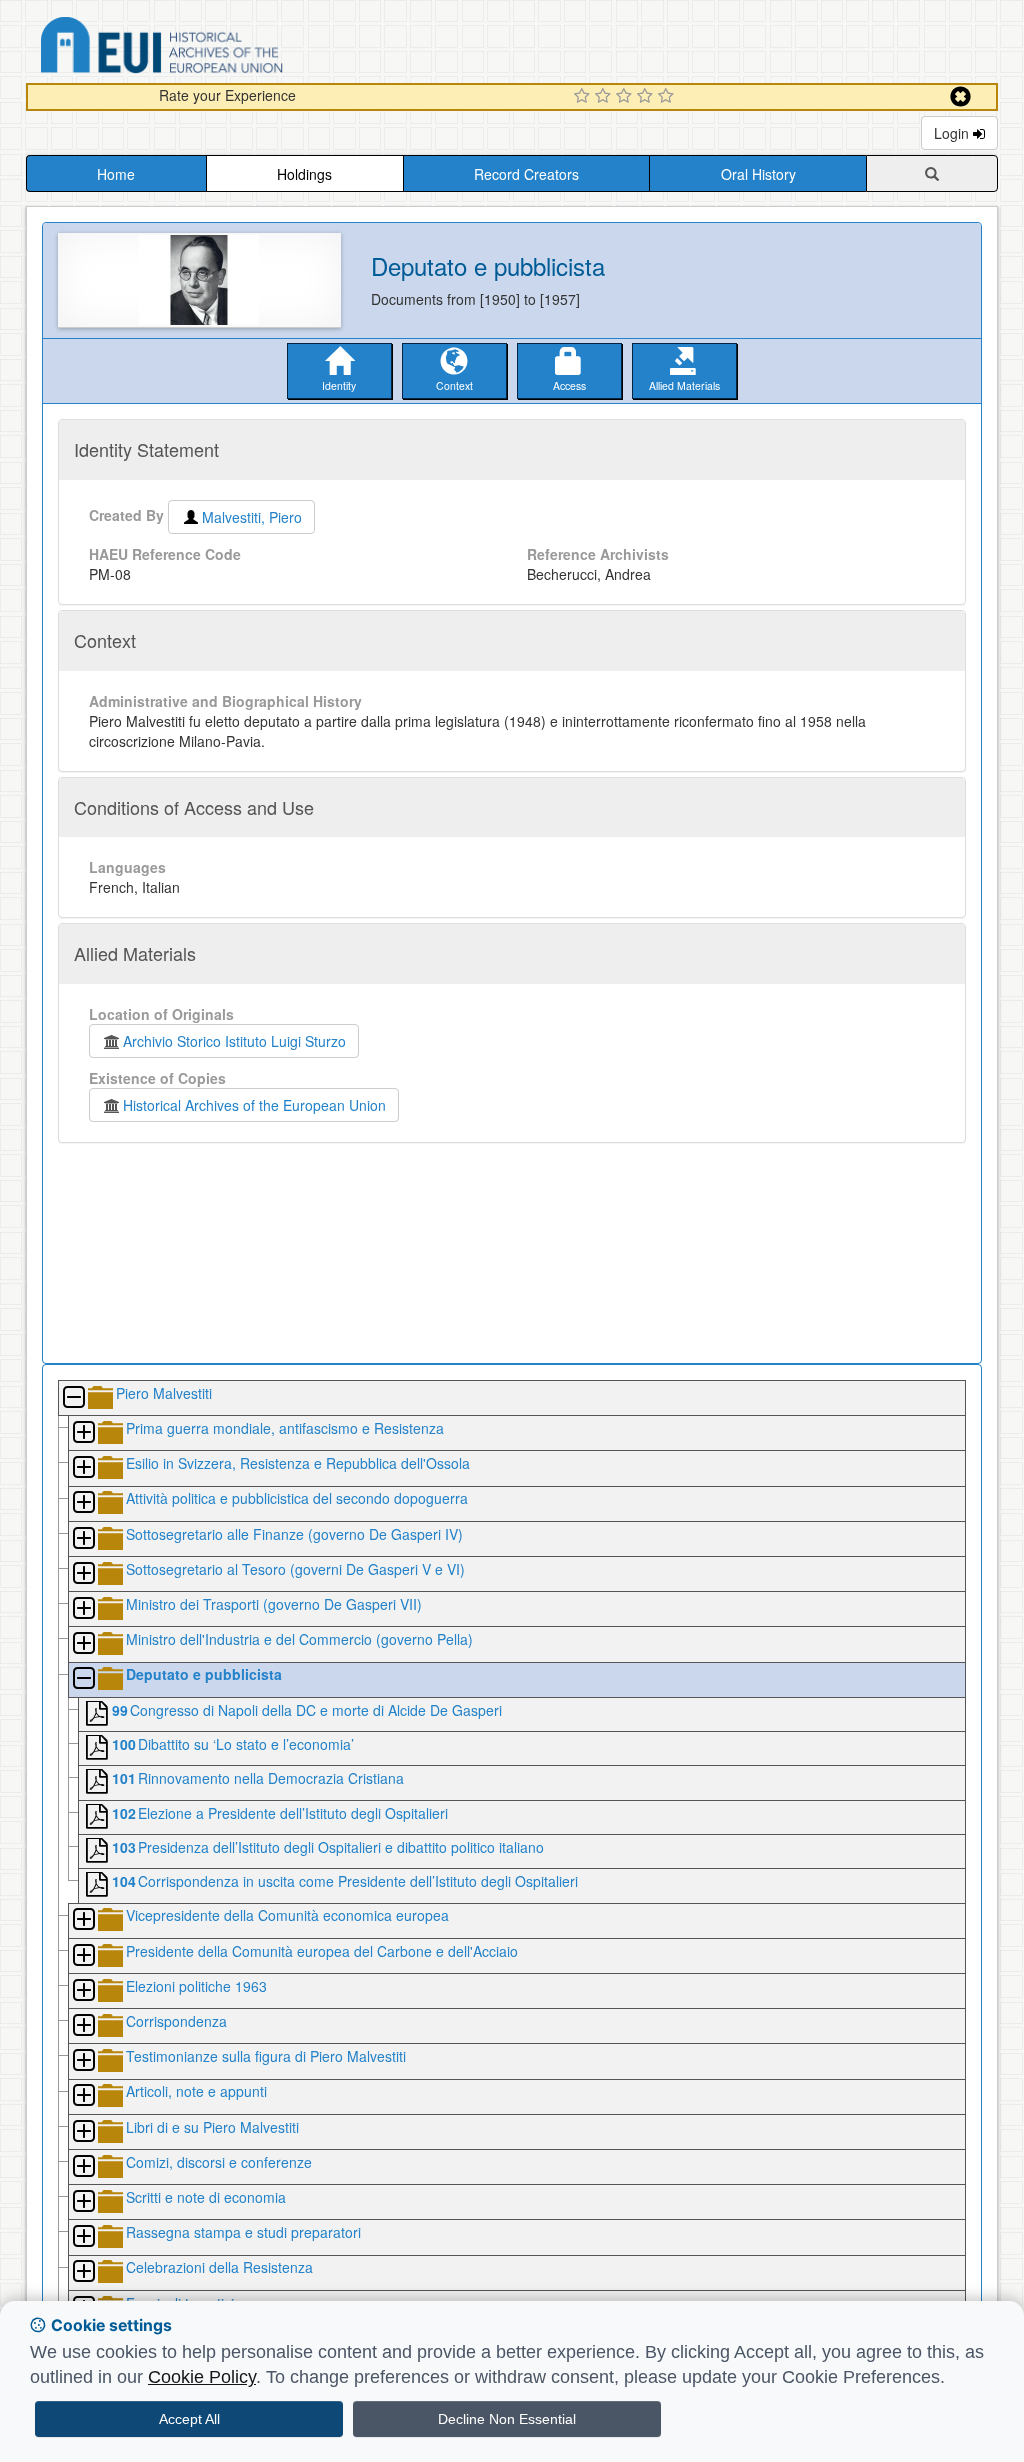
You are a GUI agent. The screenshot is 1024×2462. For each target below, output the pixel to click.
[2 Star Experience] (605, 97)
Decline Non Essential (507, 2419)
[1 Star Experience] (584, 97)
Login (953, 133)
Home (116, 174)
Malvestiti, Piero (252, 517)
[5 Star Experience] (668, 97)
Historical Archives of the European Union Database (218, 48)
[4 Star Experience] (647, 97)
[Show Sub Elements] (83, 1433)
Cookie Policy (202, 2377)
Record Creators (526, 174)
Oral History (758, 174)
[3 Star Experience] (626, 97)
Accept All (189, 2419)
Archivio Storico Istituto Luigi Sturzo (234, 1041)
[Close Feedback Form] (960, 96)
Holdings (304, 174)
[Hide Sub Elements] (73, 1398)
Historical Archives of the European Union (254, 1105)
